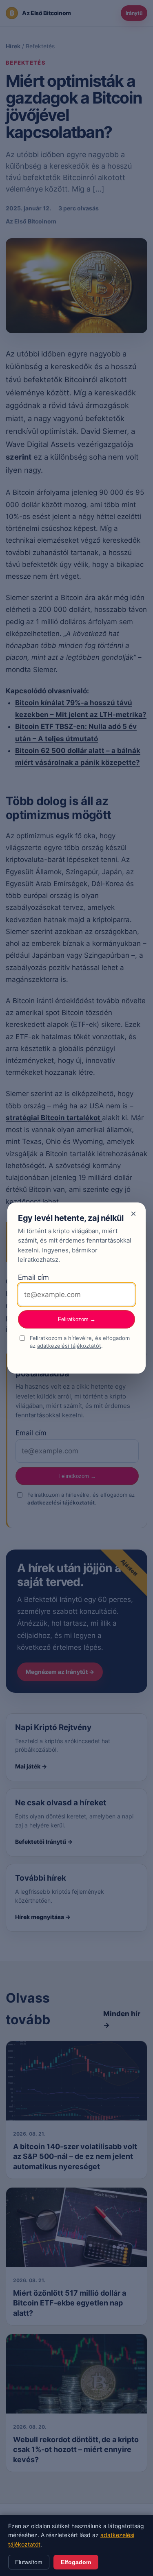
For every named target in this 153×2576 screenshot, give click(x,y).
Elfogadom (76, 2562)
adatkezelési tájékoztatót (69, 1346)
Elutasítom (29, 2562)
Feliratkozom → (77, 1319)
